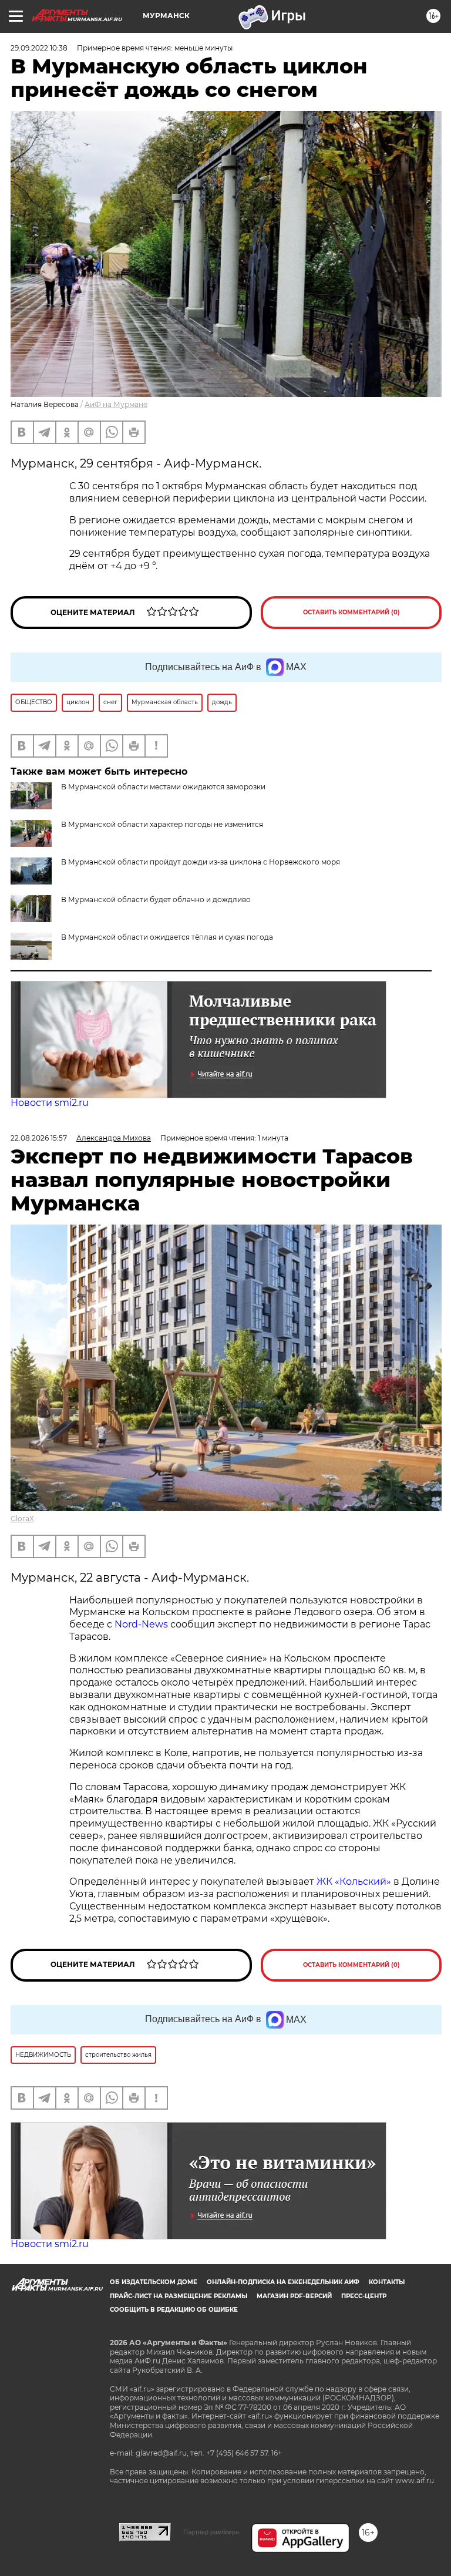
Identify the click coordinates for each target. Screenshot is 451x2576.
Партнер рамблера (211, 2532)
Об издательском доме (154, 2282)
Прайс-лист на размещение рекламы (179, 2296)
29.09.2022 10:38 (39, 48)
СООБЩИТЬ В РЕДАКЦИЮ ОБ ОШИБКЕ (174, 2310)
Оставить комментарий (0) (351, 612)
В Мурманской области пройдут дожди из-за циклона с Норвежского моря (201, 862)
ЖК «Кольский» (354, 1881)
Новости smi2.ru (50, 1103)
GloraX (22, 1519)
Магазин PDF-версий (294, 2296)
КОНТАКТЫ (387, 2282)
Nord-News (141, 1624)
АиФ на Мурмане (116, 404)
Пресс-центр (364, 2296)
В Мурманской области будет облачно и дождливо (156, 899)
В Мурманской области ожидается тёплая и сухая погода (167, 937)
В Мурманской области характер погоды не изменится (162, 824)
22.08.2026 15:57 (39, 1138)
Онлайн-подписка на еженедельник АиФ (283, 2282)
